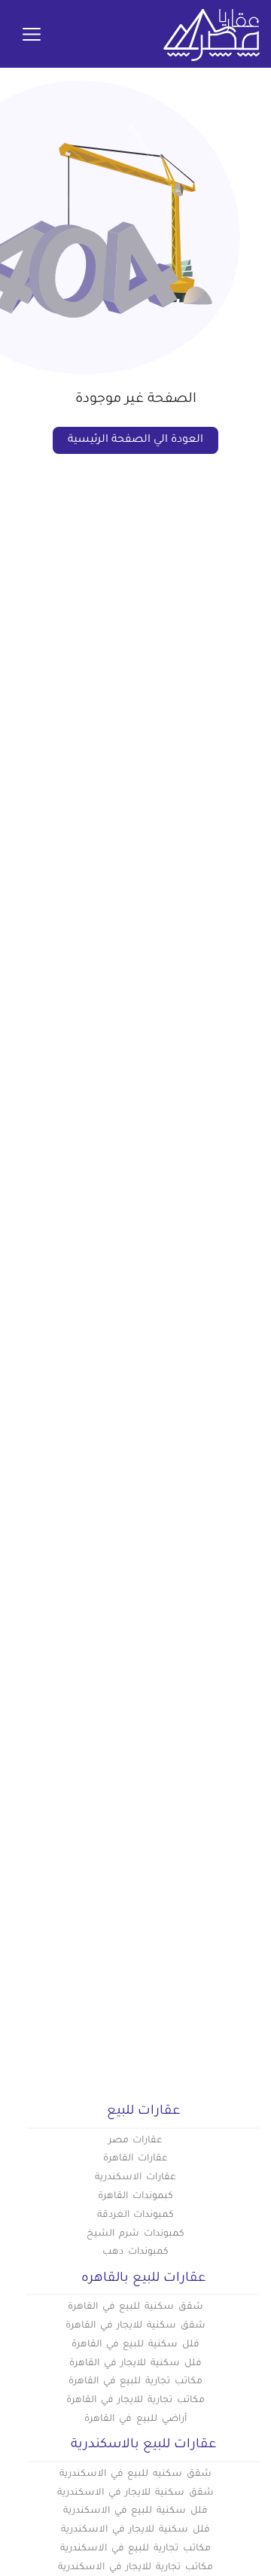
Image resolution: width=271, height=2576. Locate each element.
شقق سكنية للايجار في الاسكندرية (135, 2493)
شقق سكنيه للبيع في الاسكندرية (135, 2474)
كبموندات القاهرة (135, 2197)
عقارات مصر (136, 2141)
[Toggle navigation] (32, 35)
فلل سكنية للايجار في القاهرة (135, 2364)
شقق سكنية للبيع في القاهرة (135, 2307)
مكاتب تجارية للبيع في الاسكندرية (135, 2549)
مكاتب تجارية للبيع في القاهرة (135, 2382)
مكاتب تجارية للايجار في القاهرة (135, 2401)
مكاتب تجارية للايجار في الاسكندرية (135, 2568)
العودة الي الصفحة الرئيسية (135, 440)
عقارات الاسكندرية (135, 2178)
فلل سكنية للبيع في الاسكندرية (135, 2511)
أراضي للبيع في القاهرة (135, 2419)
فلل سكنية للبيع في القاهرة (135, 2345)
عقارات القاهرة (135, 2159)
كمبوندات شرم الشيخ (135, 2234)
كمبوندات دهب (135, 2252)
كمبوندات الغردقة (136, 2215)
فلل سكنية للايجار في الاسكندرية (135, 2530)
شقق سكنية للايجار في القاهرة (135, 2326)
